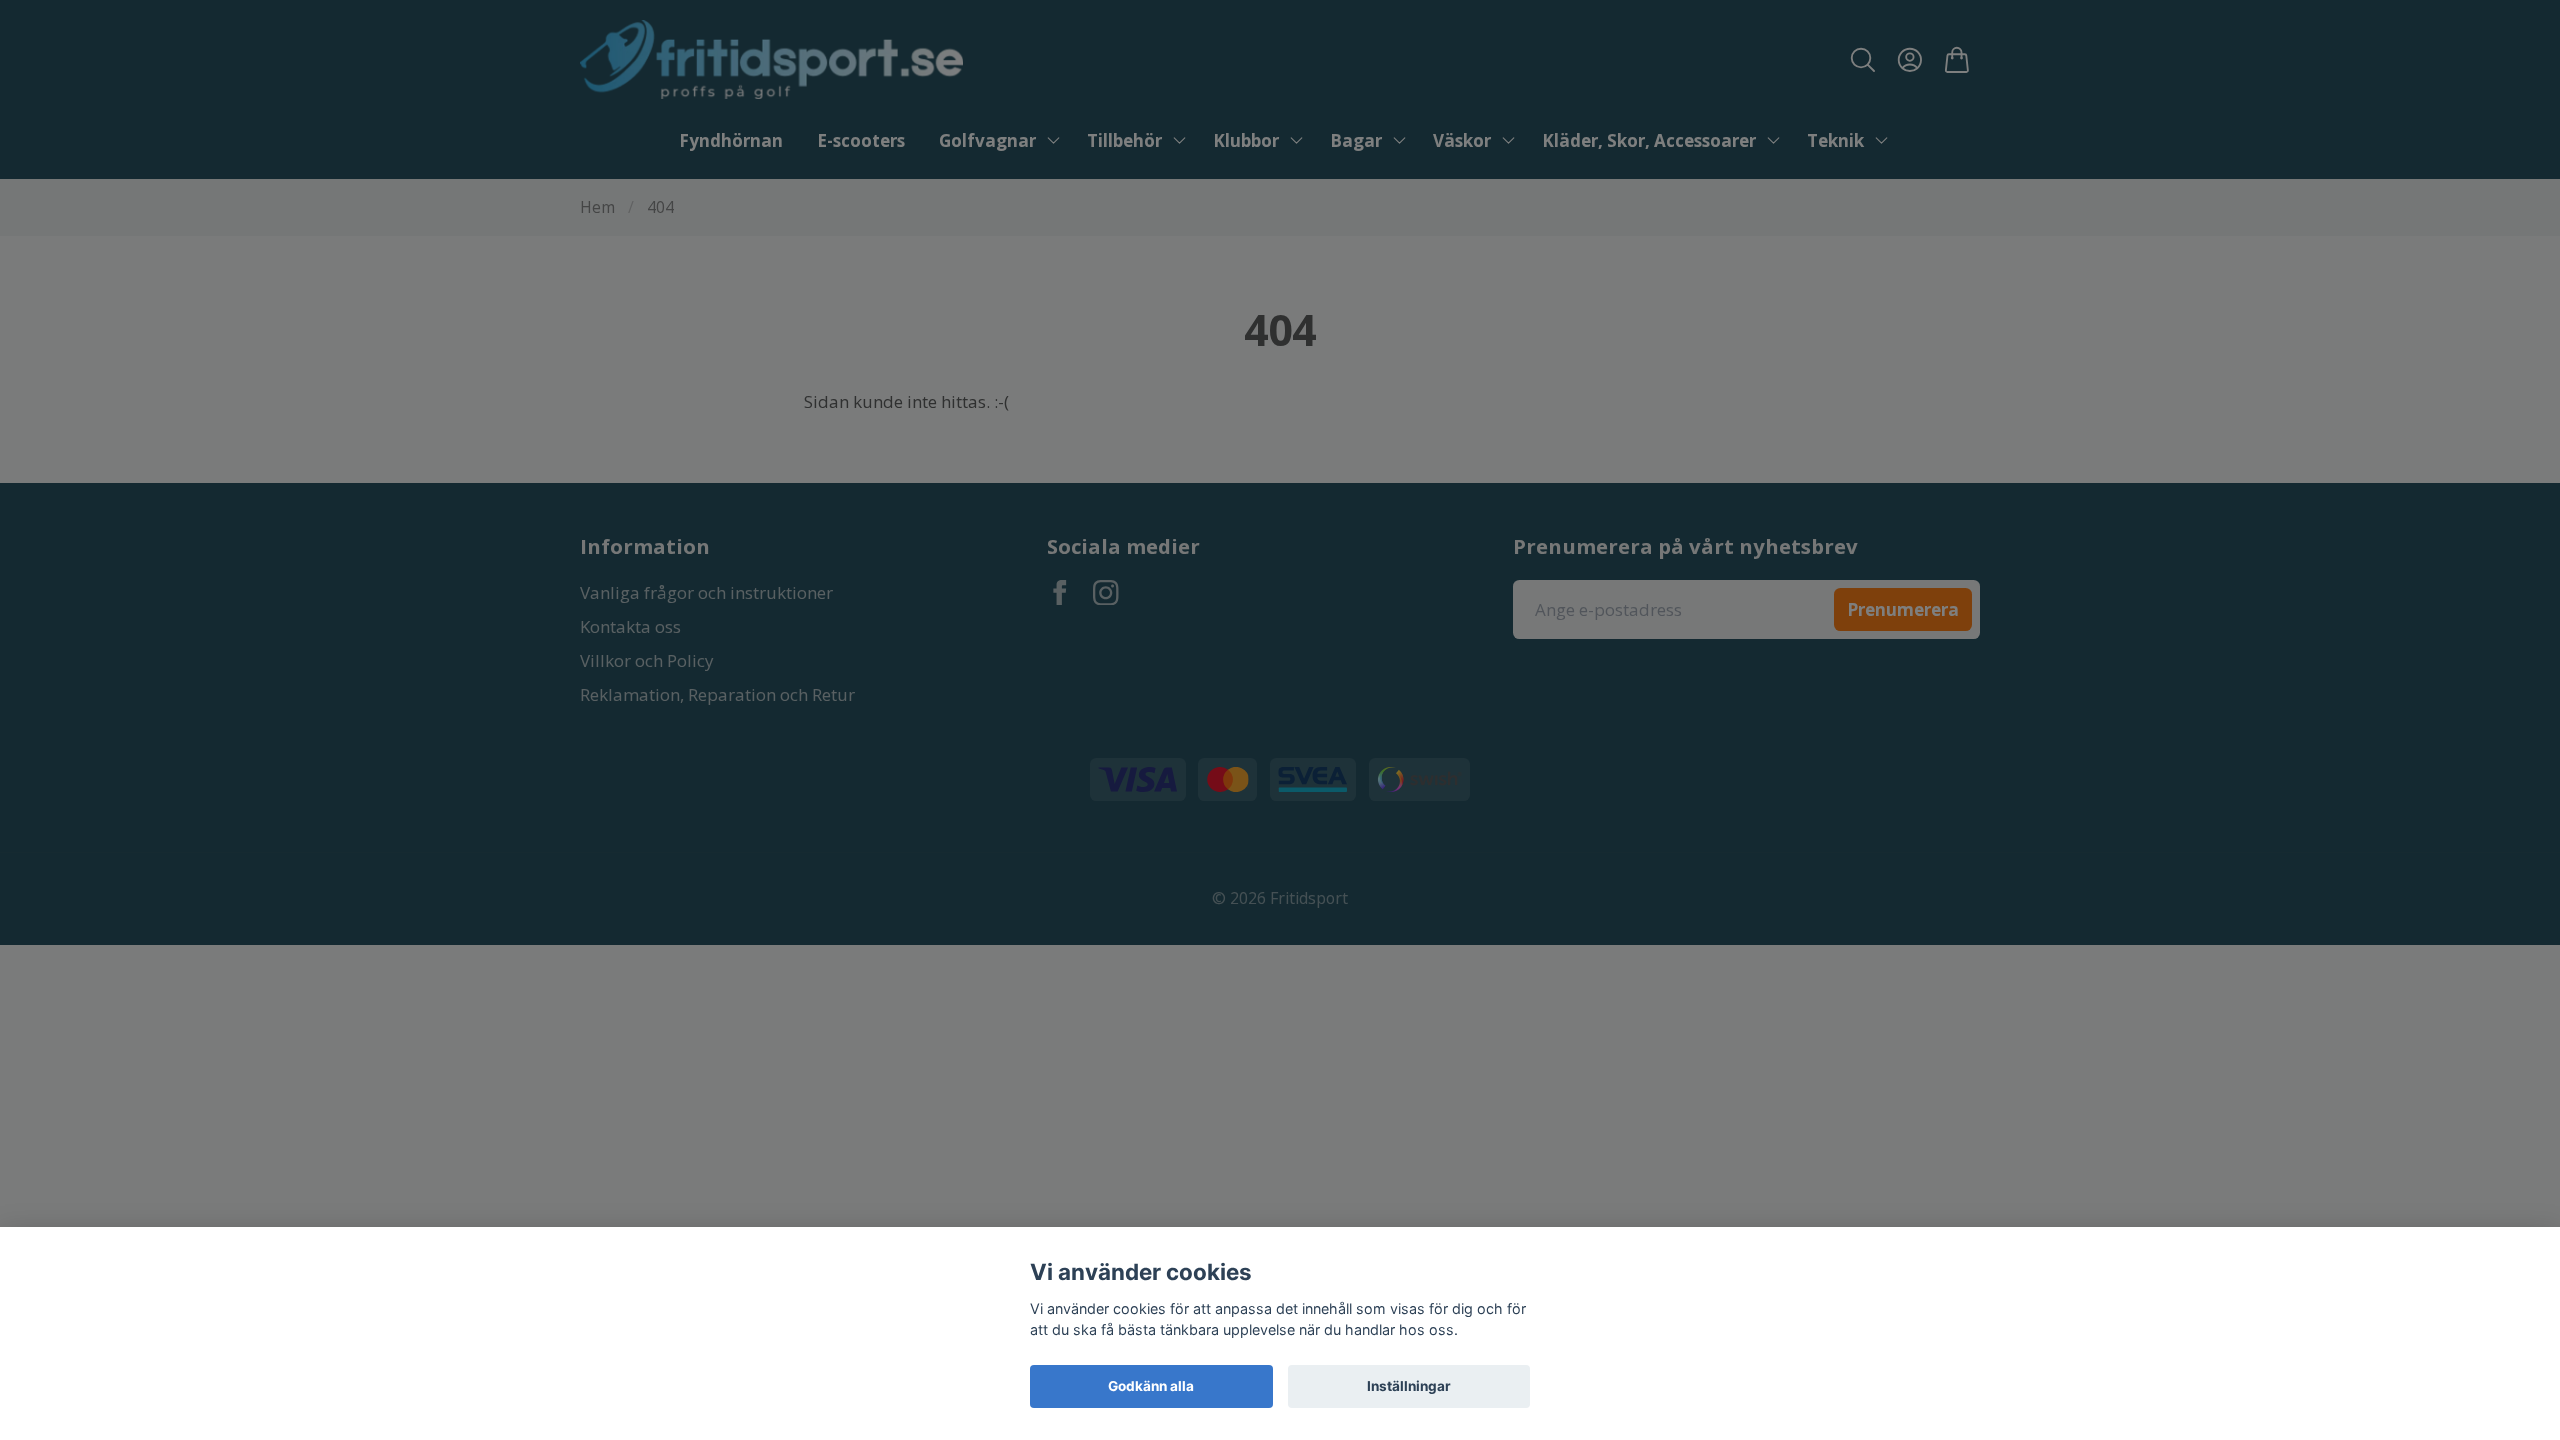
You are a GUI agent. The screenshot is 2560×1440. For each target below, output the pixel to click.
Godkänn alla (1151, 1386)
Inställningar (1409, 1386)
